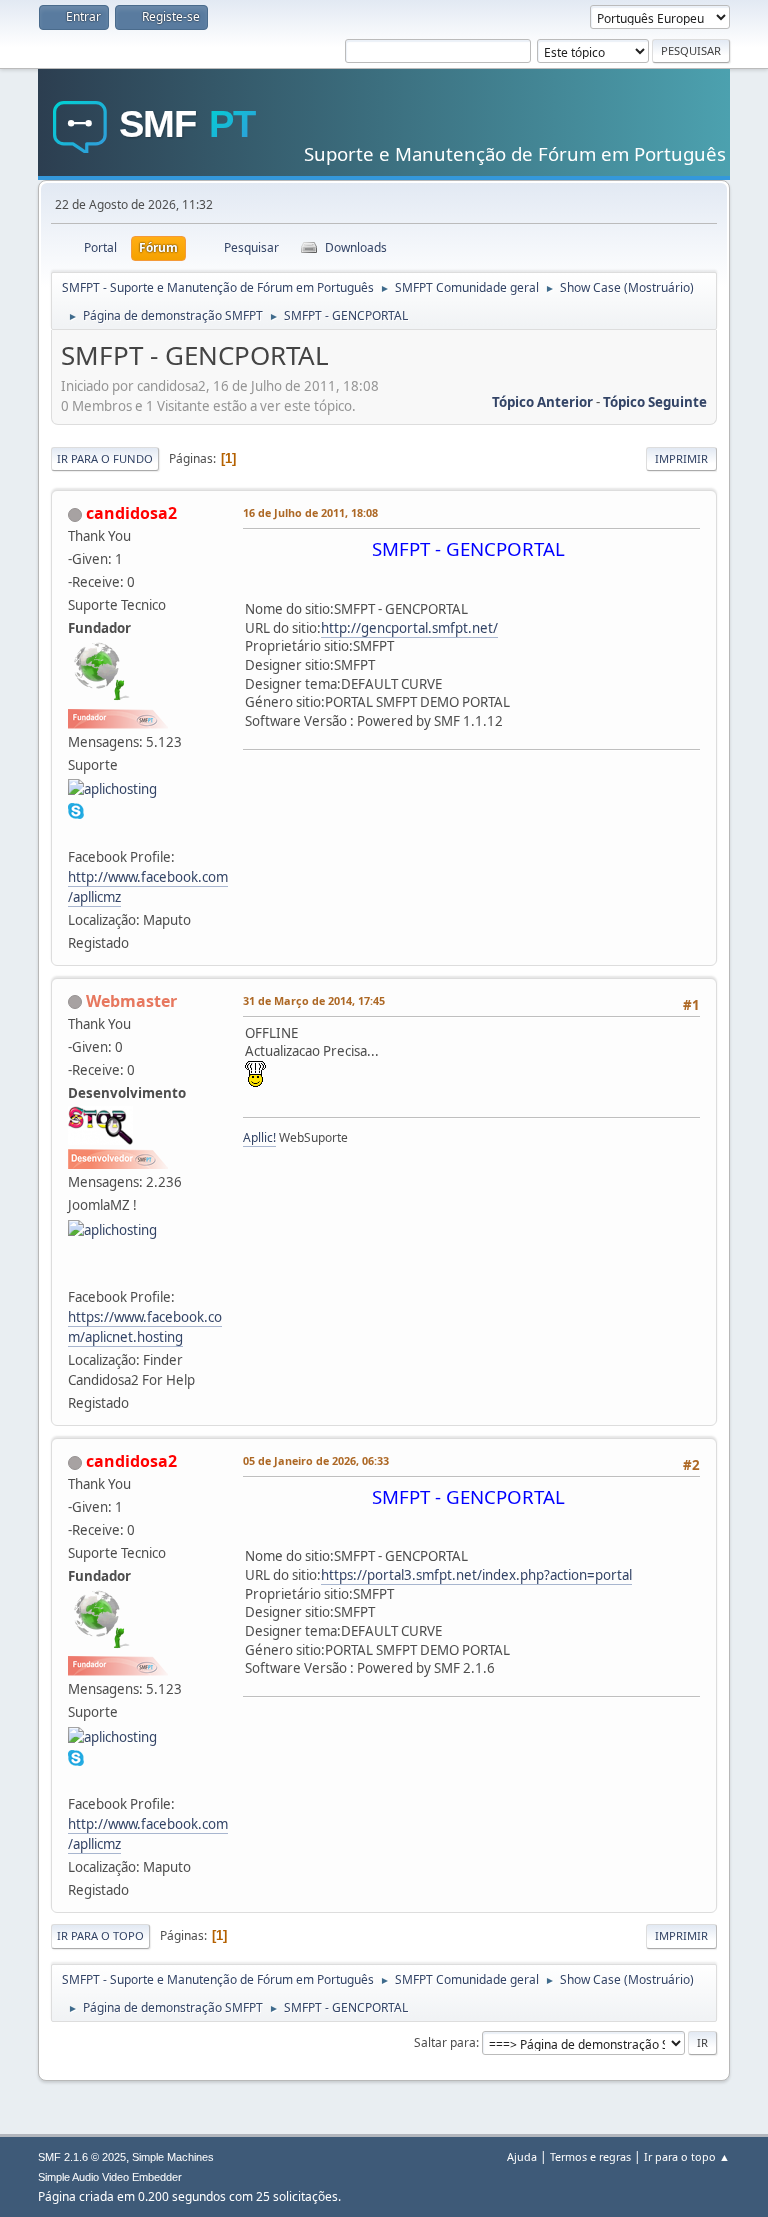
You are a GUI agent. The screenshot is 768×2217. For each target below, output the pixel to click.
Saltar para (445, 2042)
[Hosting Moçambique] (76, 832)
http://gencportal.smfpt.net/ (409, 628)
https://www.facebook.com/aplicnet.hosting (145, 1327)
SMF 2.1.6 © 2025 (82, 2157)
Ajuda (522, 2156)
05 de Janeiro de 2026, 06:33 (316, 1460)
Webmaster (131, 1001)
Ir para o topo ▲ (687, 2156)
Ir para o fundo (105, 458)
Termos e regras (590, 2156)
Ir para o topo (100, 1935)
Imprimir (681, 458)
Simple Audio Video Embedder (110, 2177)
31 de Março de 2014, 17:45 (314, 1000)
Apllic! (259, 1137)
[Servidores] (76, 1273)
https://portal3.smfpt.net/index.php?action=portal (476, 1575)
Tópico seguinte (655, 402)
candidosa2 (131, 513)
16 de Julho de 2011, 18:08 (310, 512)
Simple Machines (173, 2157)
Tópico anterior (542, 402)
